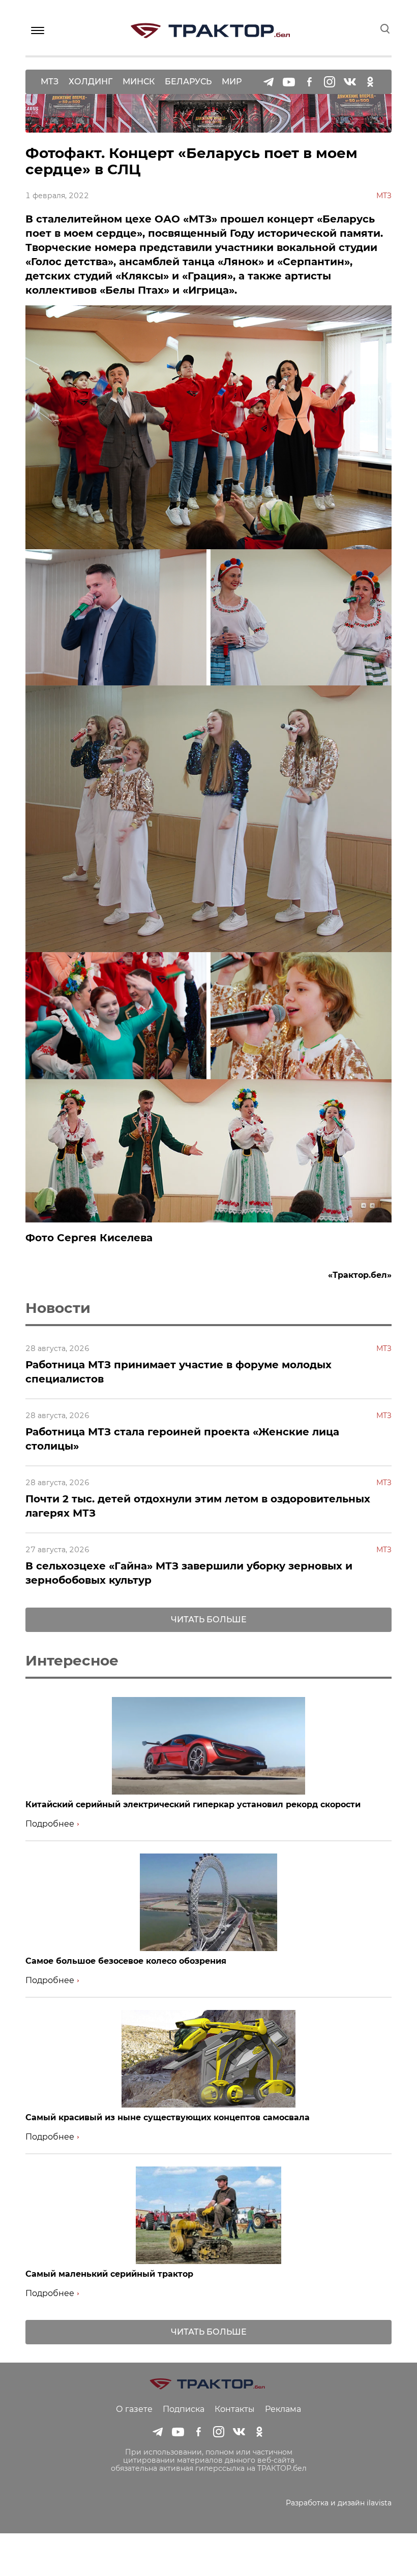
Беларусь (188, 82)
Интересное (72, 1660)
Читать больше (209, 1620)
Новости (58, 1308)
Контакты (235, 2409)
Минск (139, 82)
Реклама (283, 2409)
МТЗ (50, 82)
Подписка (184, 2409)
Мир (232, 82)
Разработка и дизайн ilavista (339, 2503)
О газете (134, 2409)
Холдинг (91, 82)
